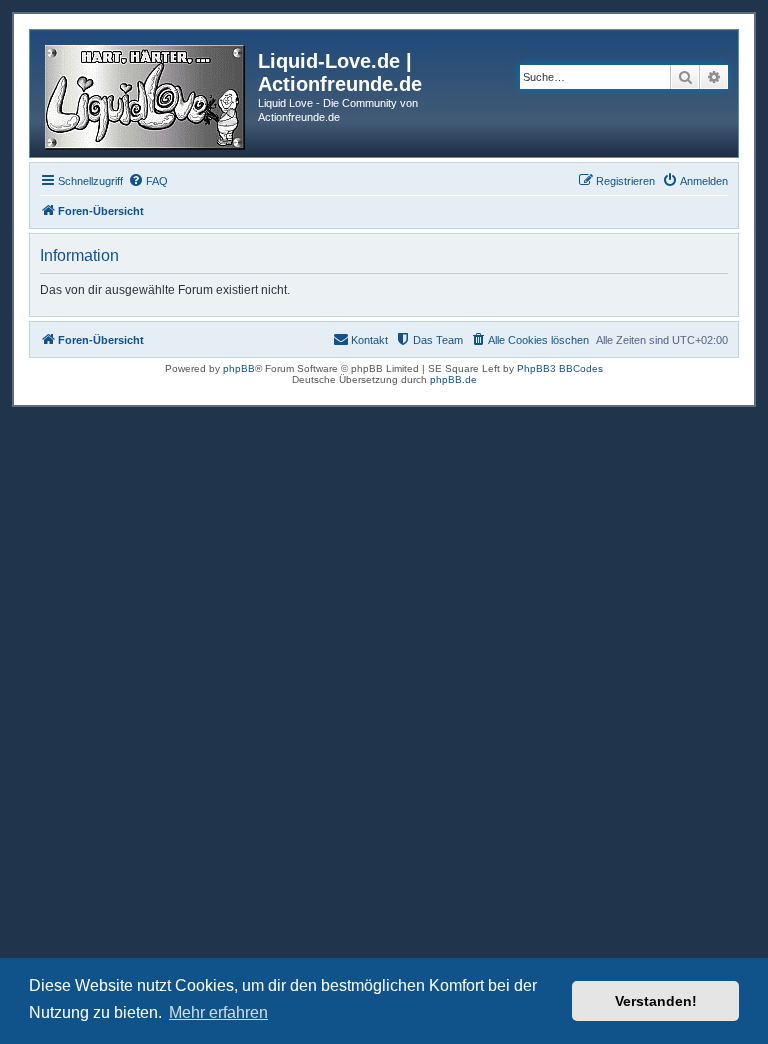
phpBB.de (453, 379)
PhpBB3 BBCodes (560, 368)
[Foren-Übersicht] (146, 93)
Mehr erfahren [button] (218, 1012)
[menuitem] (148, 181)
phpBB (239, 368)
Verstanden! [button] (656, 1001)
